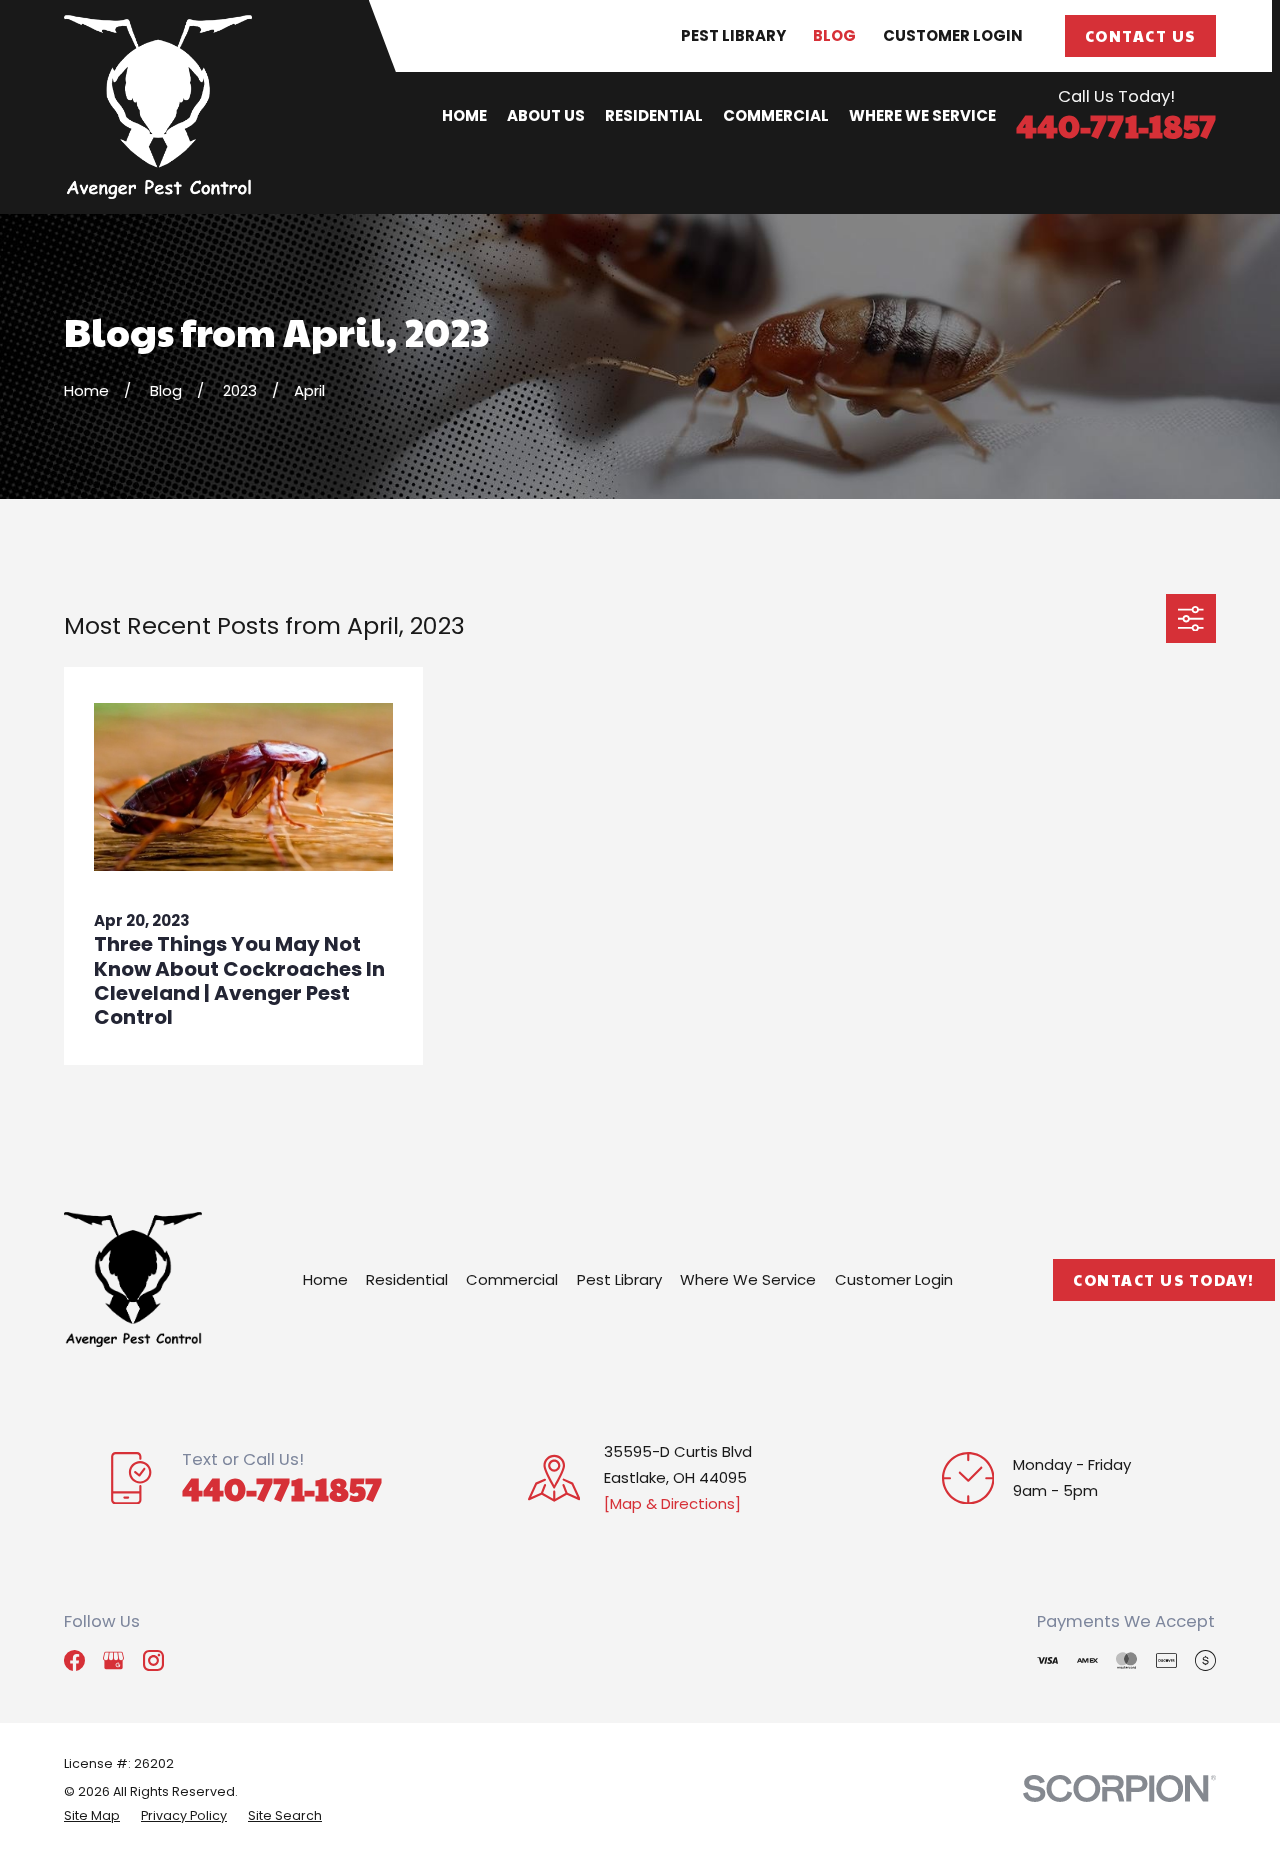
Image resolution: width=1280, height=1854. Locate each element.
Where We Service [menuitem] (922, 115)
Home (325, 1279)
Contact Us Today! (1164, 1279)
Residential (407, 1279)
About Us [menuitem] (546, 115)
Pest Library (733, 35)
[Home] (158, 107)
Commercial (512, 1279)
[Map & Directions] (672, 1503)
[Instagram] (153, 1660)
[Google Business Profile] (113, 1660)
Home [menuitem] (464, 115)
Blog (834, 35)
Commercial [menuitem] (776, 115)
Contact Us (1140, 35)
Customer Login (953, 35)
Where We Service (748, 1279)
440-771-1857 (1116, 124)
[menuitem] (92, 1816)
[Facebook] (74, 1660)
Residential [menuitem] (654, 115)
